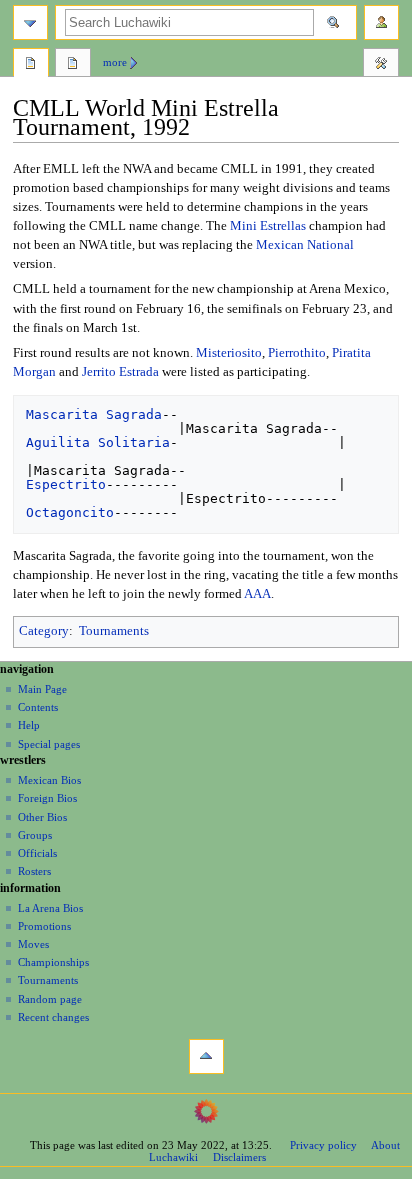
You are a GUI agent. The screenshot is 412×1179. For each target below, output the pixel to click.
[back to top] (206, 1056)
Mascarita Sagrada (94, 414)
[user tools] (381, 22)
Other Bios (42, 817)
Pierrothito (297, 353)
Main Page (42, 689)
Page (31, 65)
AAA (257, 594)
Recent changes (53, 1017)
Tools (381, 65)
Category (44, 631)
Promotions (44, 926)
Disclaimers (239, 1157)
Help (29, 725)
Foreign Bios (47, 798)
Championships (53, 962)
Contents (38, 707)
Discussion (73, 65)
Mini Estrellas (268, 226)
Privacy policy (323, 1145)
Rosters (34, 871)
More (115, 62)
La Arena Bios (50, 908)
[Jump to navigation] (30, 22)
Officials (37, 853)
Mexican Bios (49, 780)
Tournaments (114, 631)
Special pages (49, 744)
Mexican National (305, 245)
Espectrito (66, 484)
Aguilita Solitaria (98, 442)
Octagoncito (70, 512)
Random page (50, 999)
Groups (35, 835)
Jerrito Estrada (120, 372)
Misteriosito (229, 353)
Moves (33, 944)
